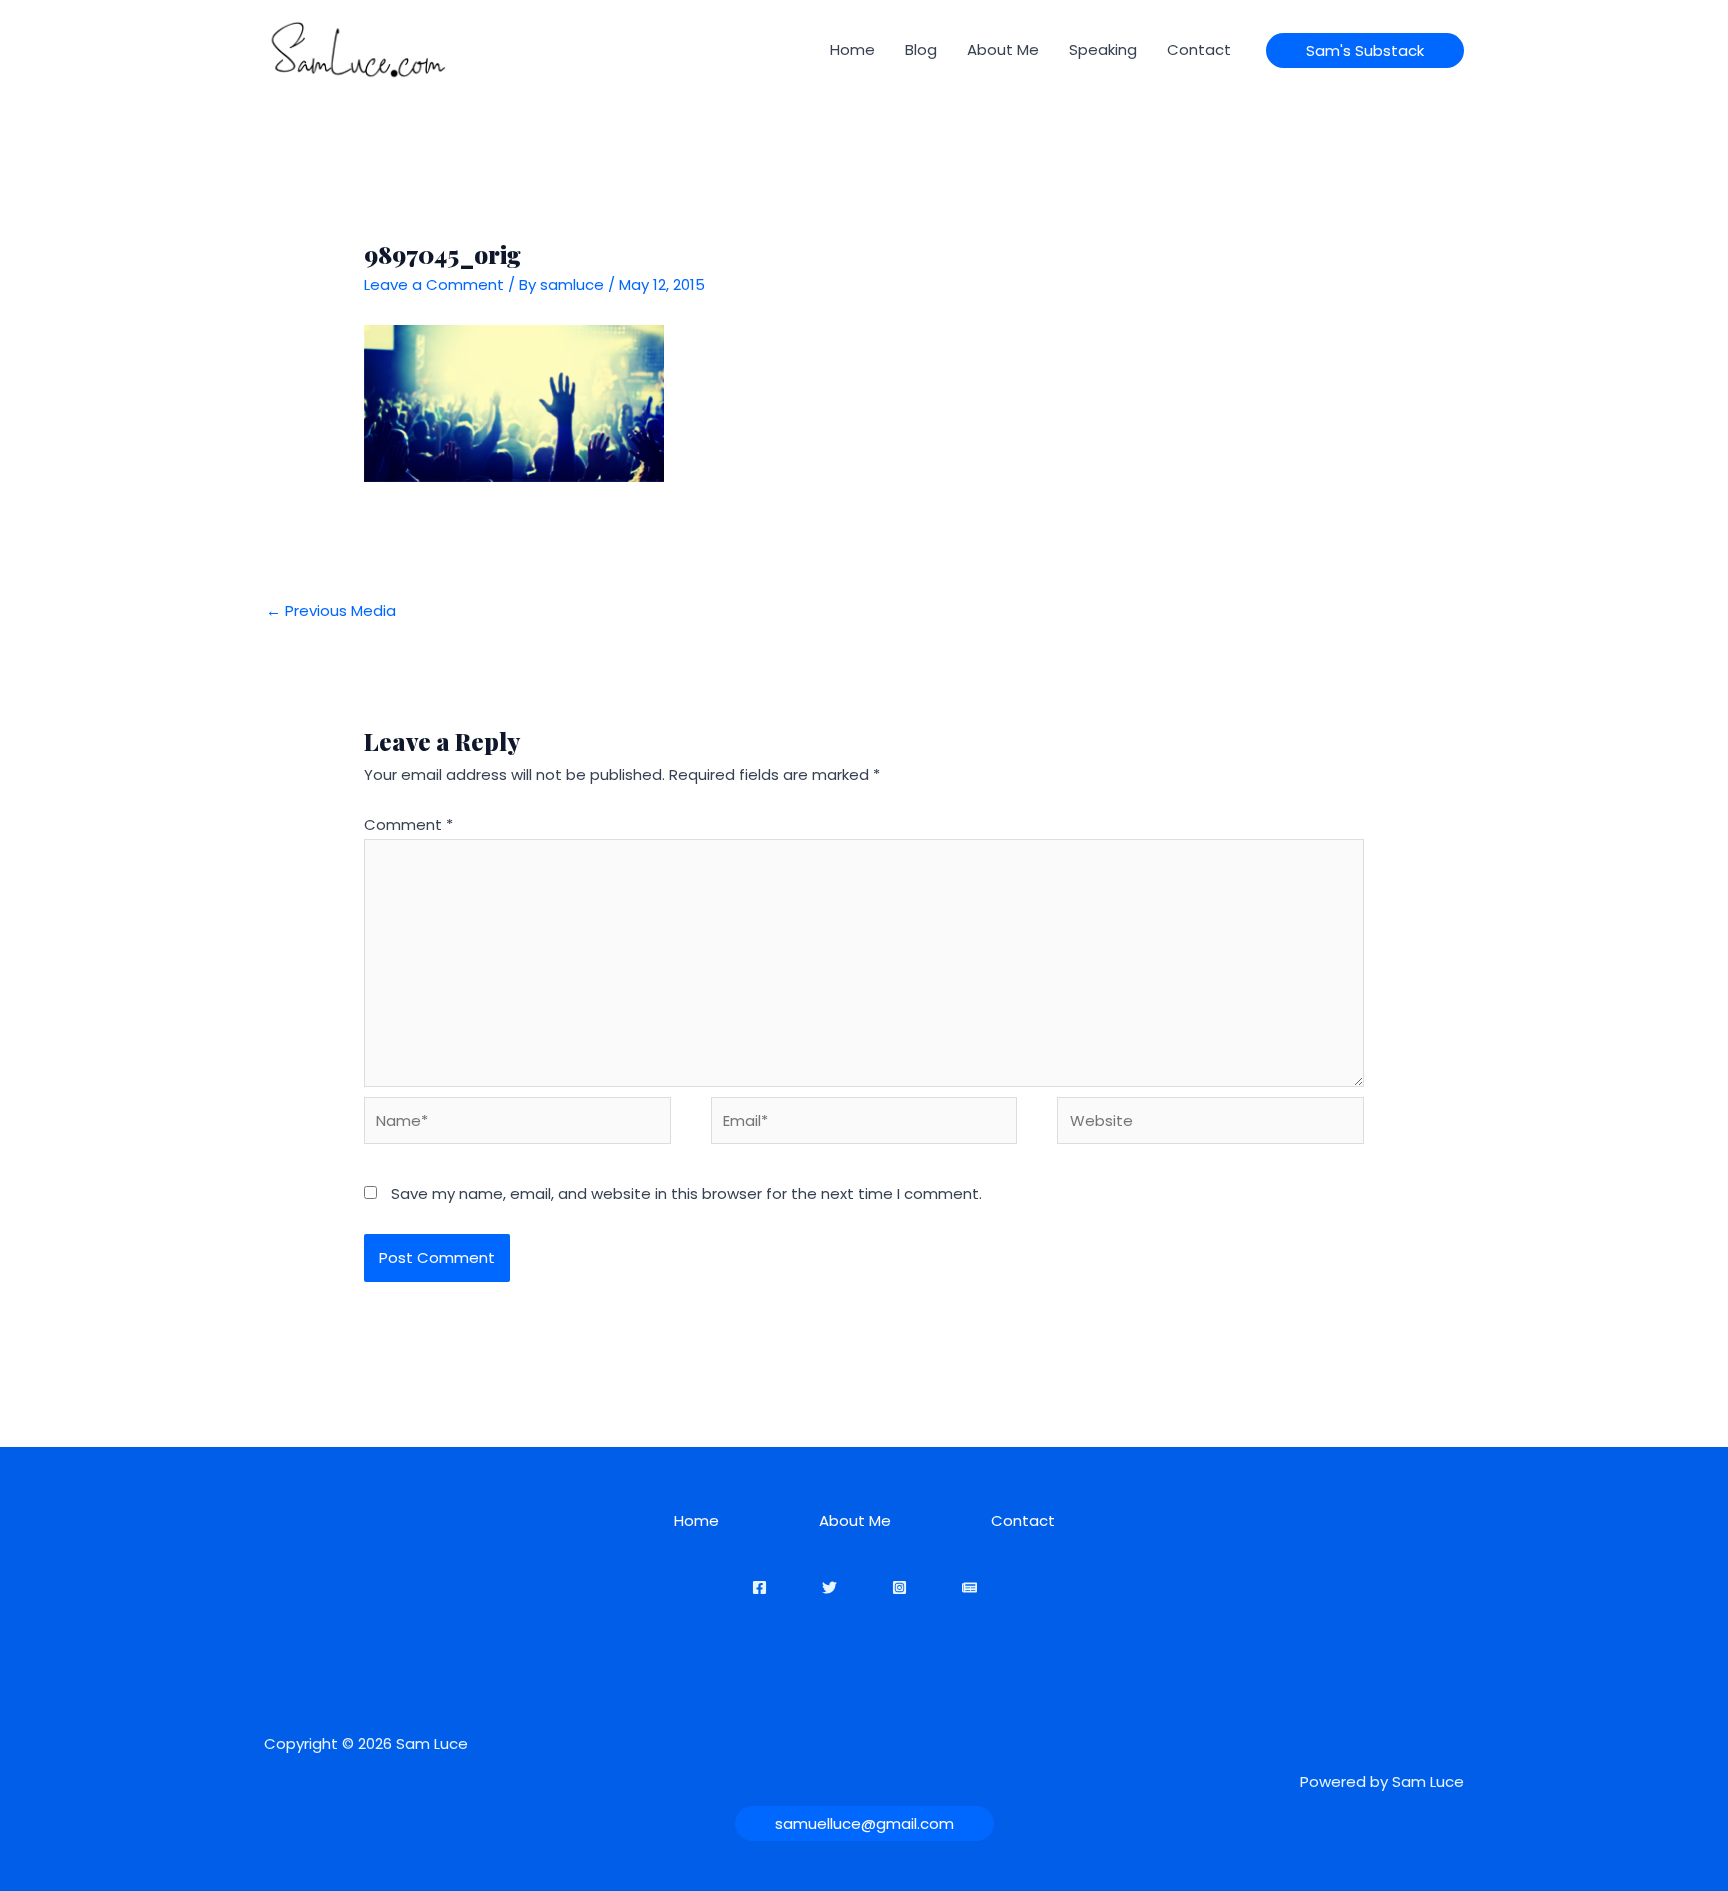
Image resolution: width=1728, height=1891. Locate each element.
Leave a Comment (434, 284)
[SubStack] (969, 1587)
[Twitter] (829, 1587)
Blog (921, 49)
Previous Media (331, 610)
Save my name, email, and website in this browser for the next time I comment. (686, 1193)
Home (852, 49)
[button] (1365, 50)
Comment (408, 824)
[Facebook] (759, 1587)
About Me (1003, 49)
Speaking (1103, 49)
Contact (1199, 49)
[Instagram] (899, 1587)
